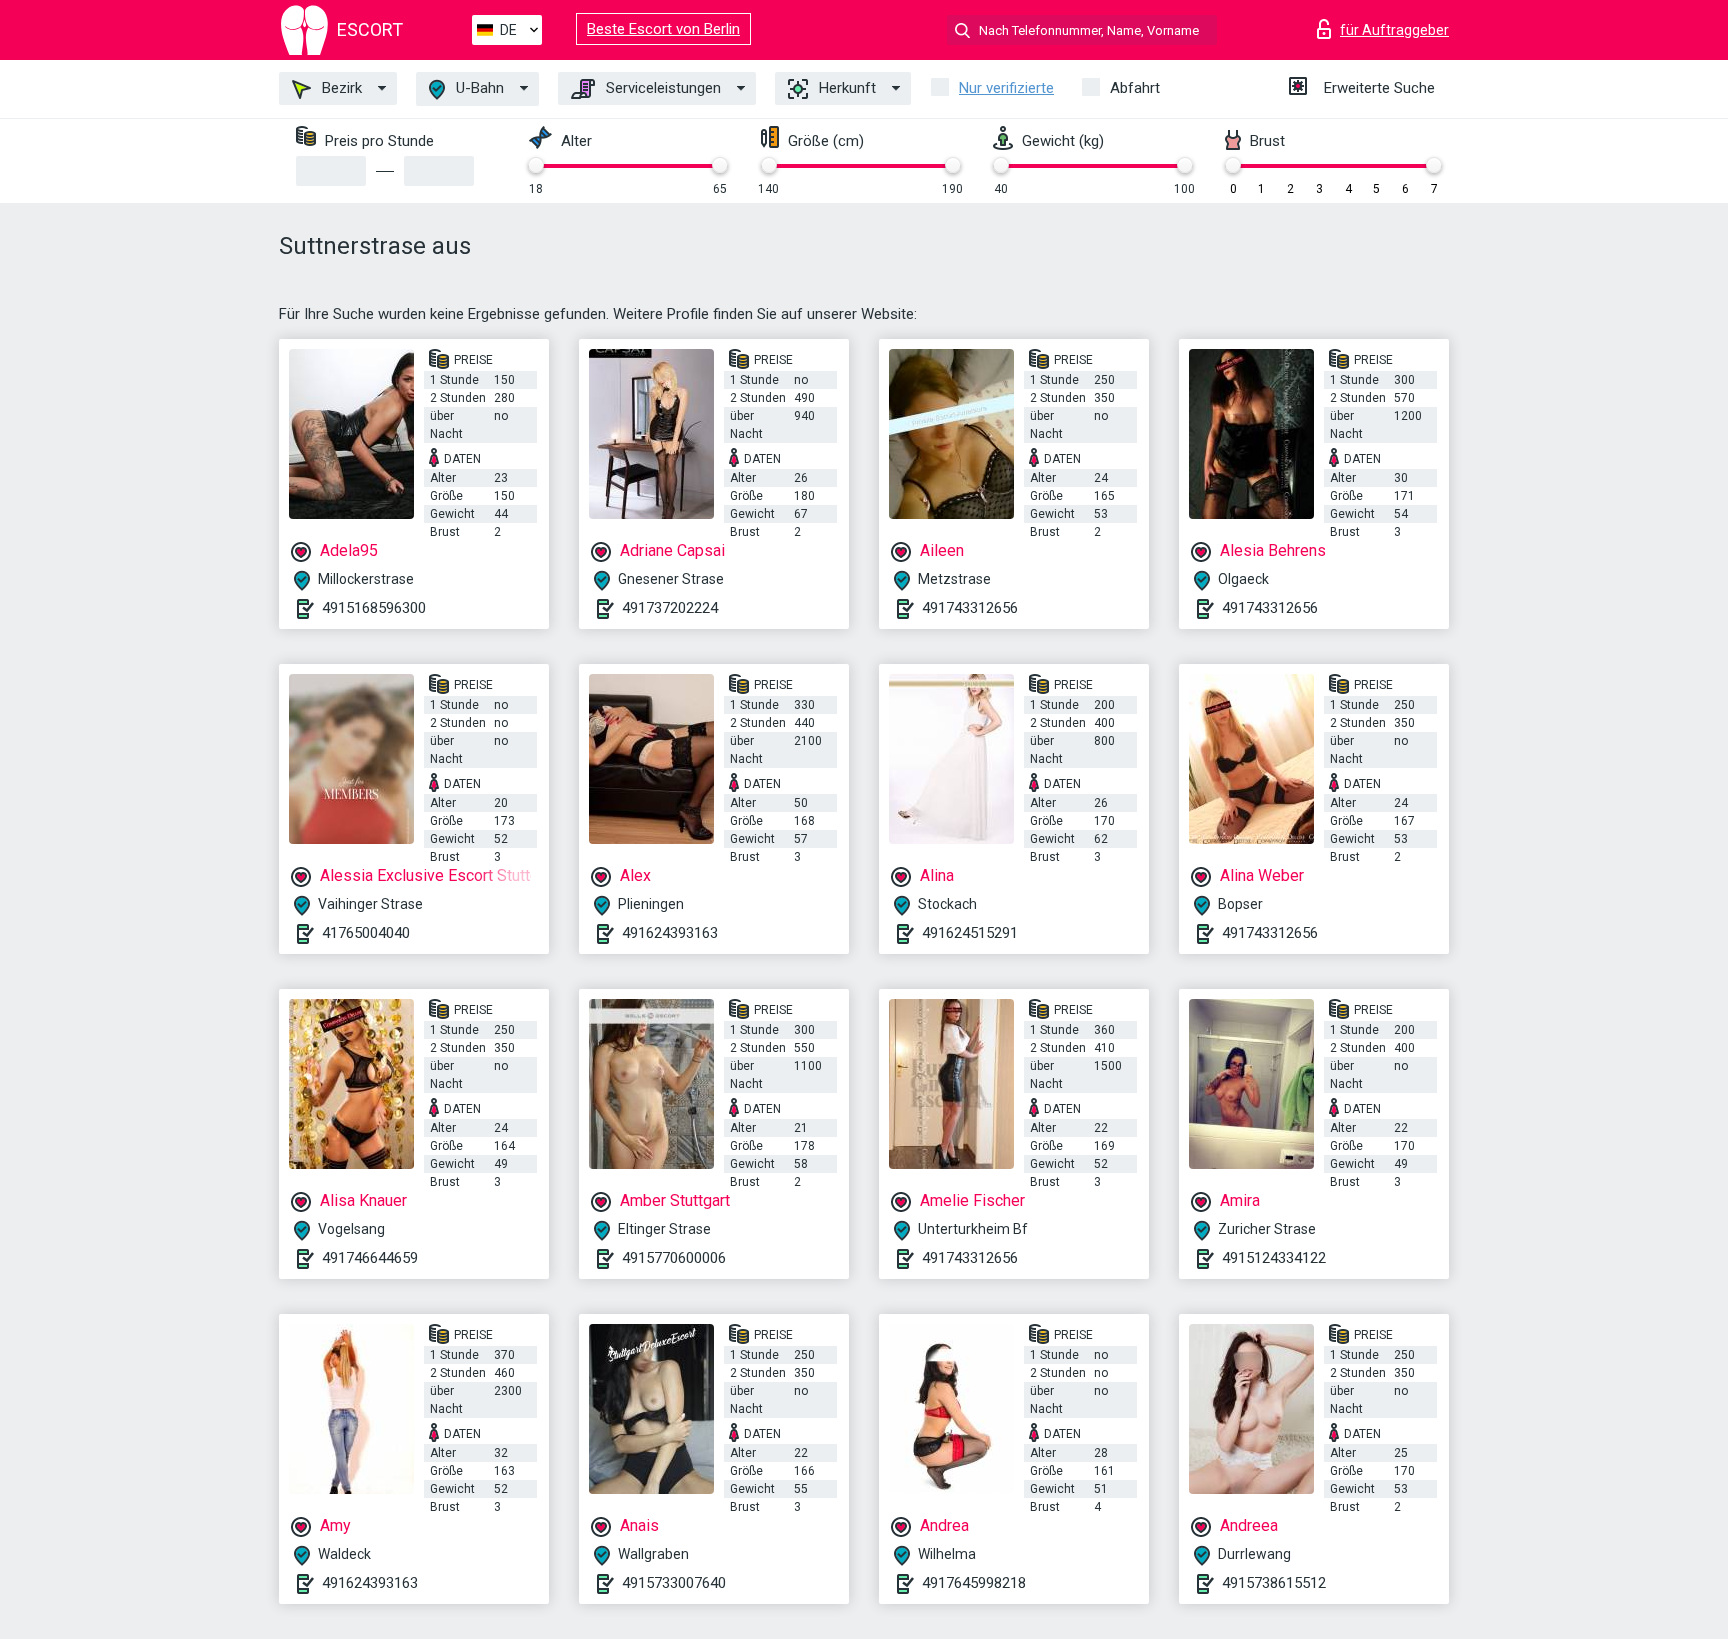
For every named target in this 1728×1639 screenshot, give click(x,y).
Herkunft (845, 88)
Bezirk (340, 88)
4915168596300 (374, 608)
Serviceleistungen (661, 88)
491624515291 (970, 933)
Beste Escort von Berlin (663, 29)
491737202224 (670, 608)
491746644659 (370, 1258)
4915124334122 (1274, 1258)
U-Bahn (478, 88)
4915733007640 (674, 1583)
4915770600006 (674, 1258)
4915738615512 (1274, 1583)
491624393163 (670, 933)
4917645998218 (974, 1583)
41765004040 (366, 933)
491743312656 (970, 608)
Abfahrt (1135, 88)
